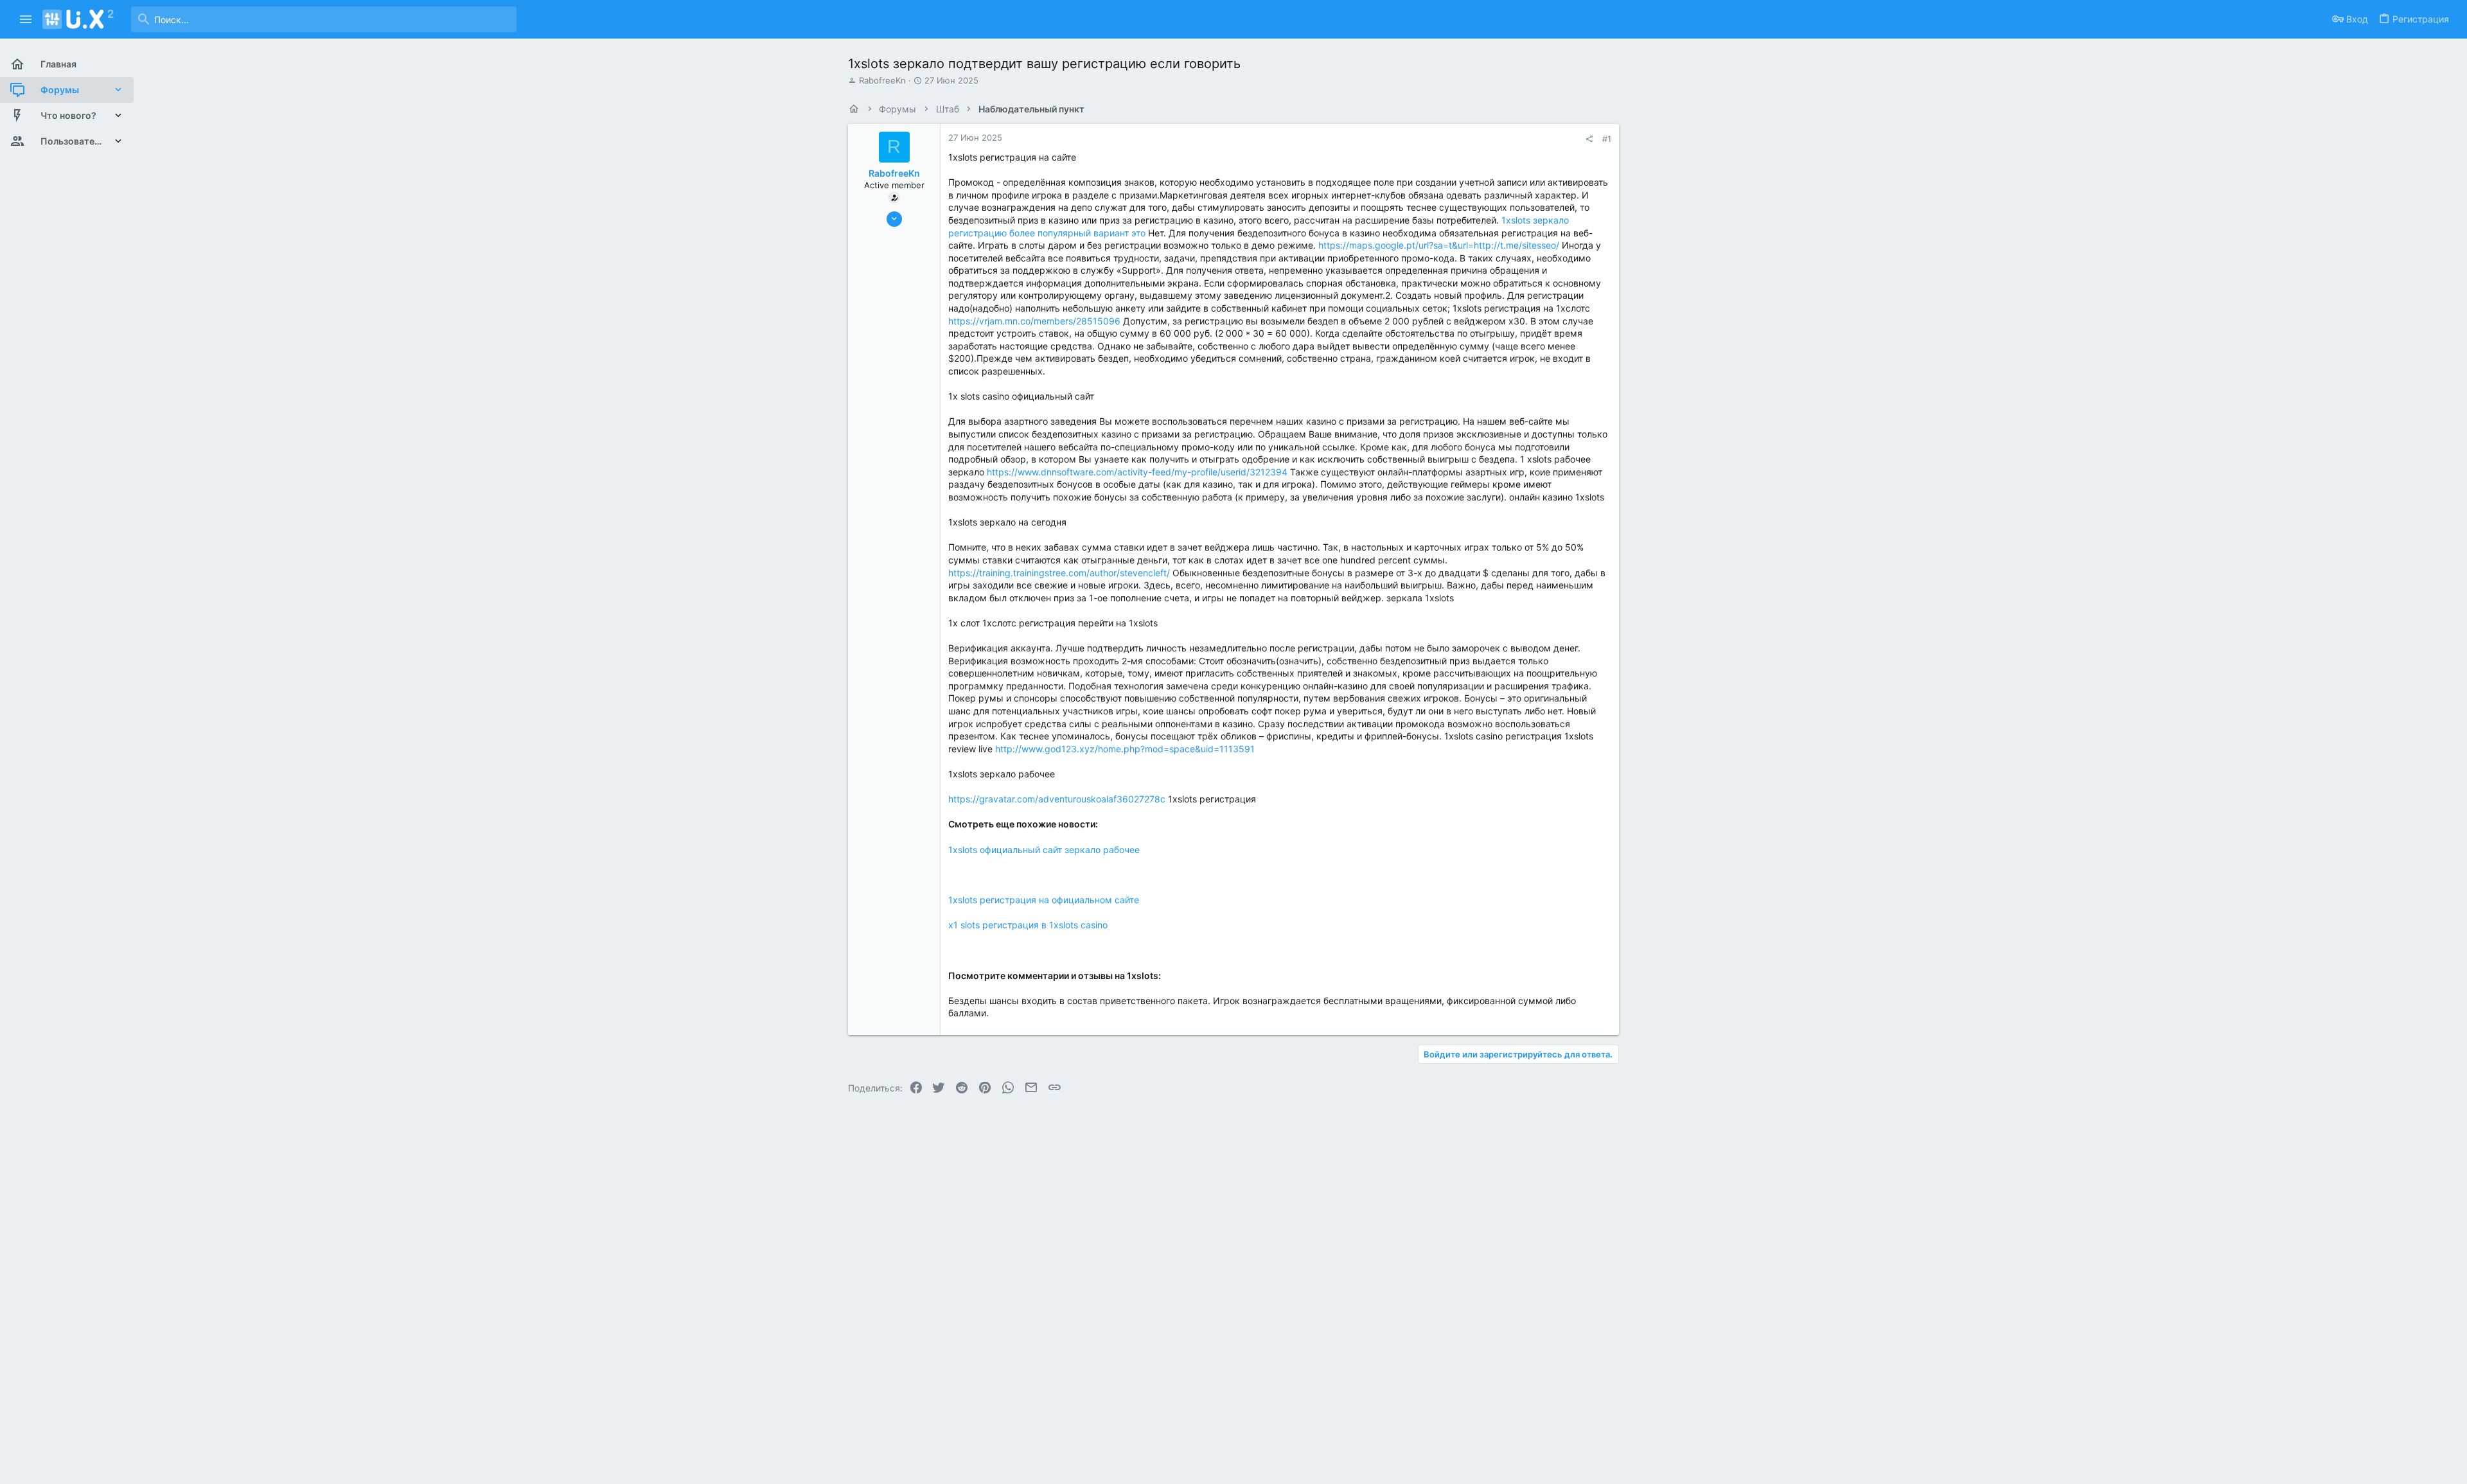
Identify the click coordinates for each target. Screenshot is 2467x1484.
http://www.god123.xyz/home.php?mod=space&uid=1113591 (1125, 749)
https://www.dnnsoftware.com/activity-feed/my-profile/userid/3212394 (1137, 472)
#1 (1607, 139)
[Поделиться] (1589, 139)
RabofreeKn (882, 80)
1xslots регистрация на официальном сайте (1044, 900)
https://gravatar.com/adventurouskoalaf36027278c (1057, 799)
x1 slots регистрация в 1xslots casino (1028, 925)
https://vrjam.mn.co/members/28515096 (1034, 321)
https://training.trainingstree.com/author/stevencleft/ (1059, 573)
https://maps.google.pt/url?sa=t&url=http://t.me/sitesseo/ (1439, 245)
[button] (26, 19)
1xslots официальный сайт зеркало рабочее (1044, 850)
